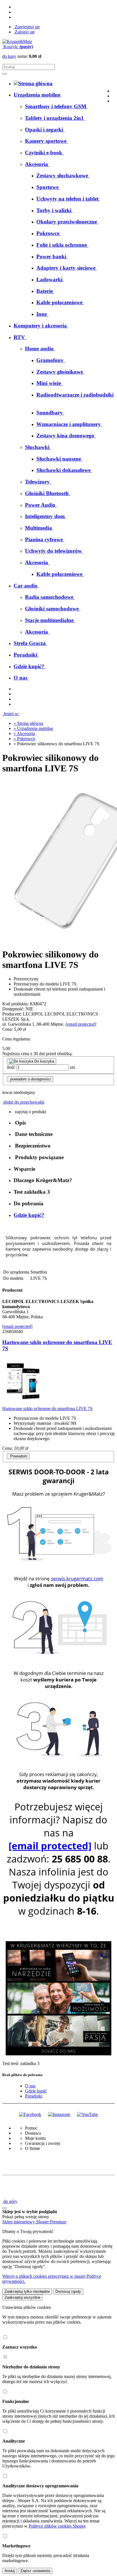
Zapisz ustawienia (35, 2571)
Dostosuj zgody (68, 2291)
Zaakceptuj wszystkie (22, 2297)
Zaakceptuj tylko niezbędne (27, 2291)
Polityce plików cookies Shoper (57, 2526)
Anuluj (10, 2571)
